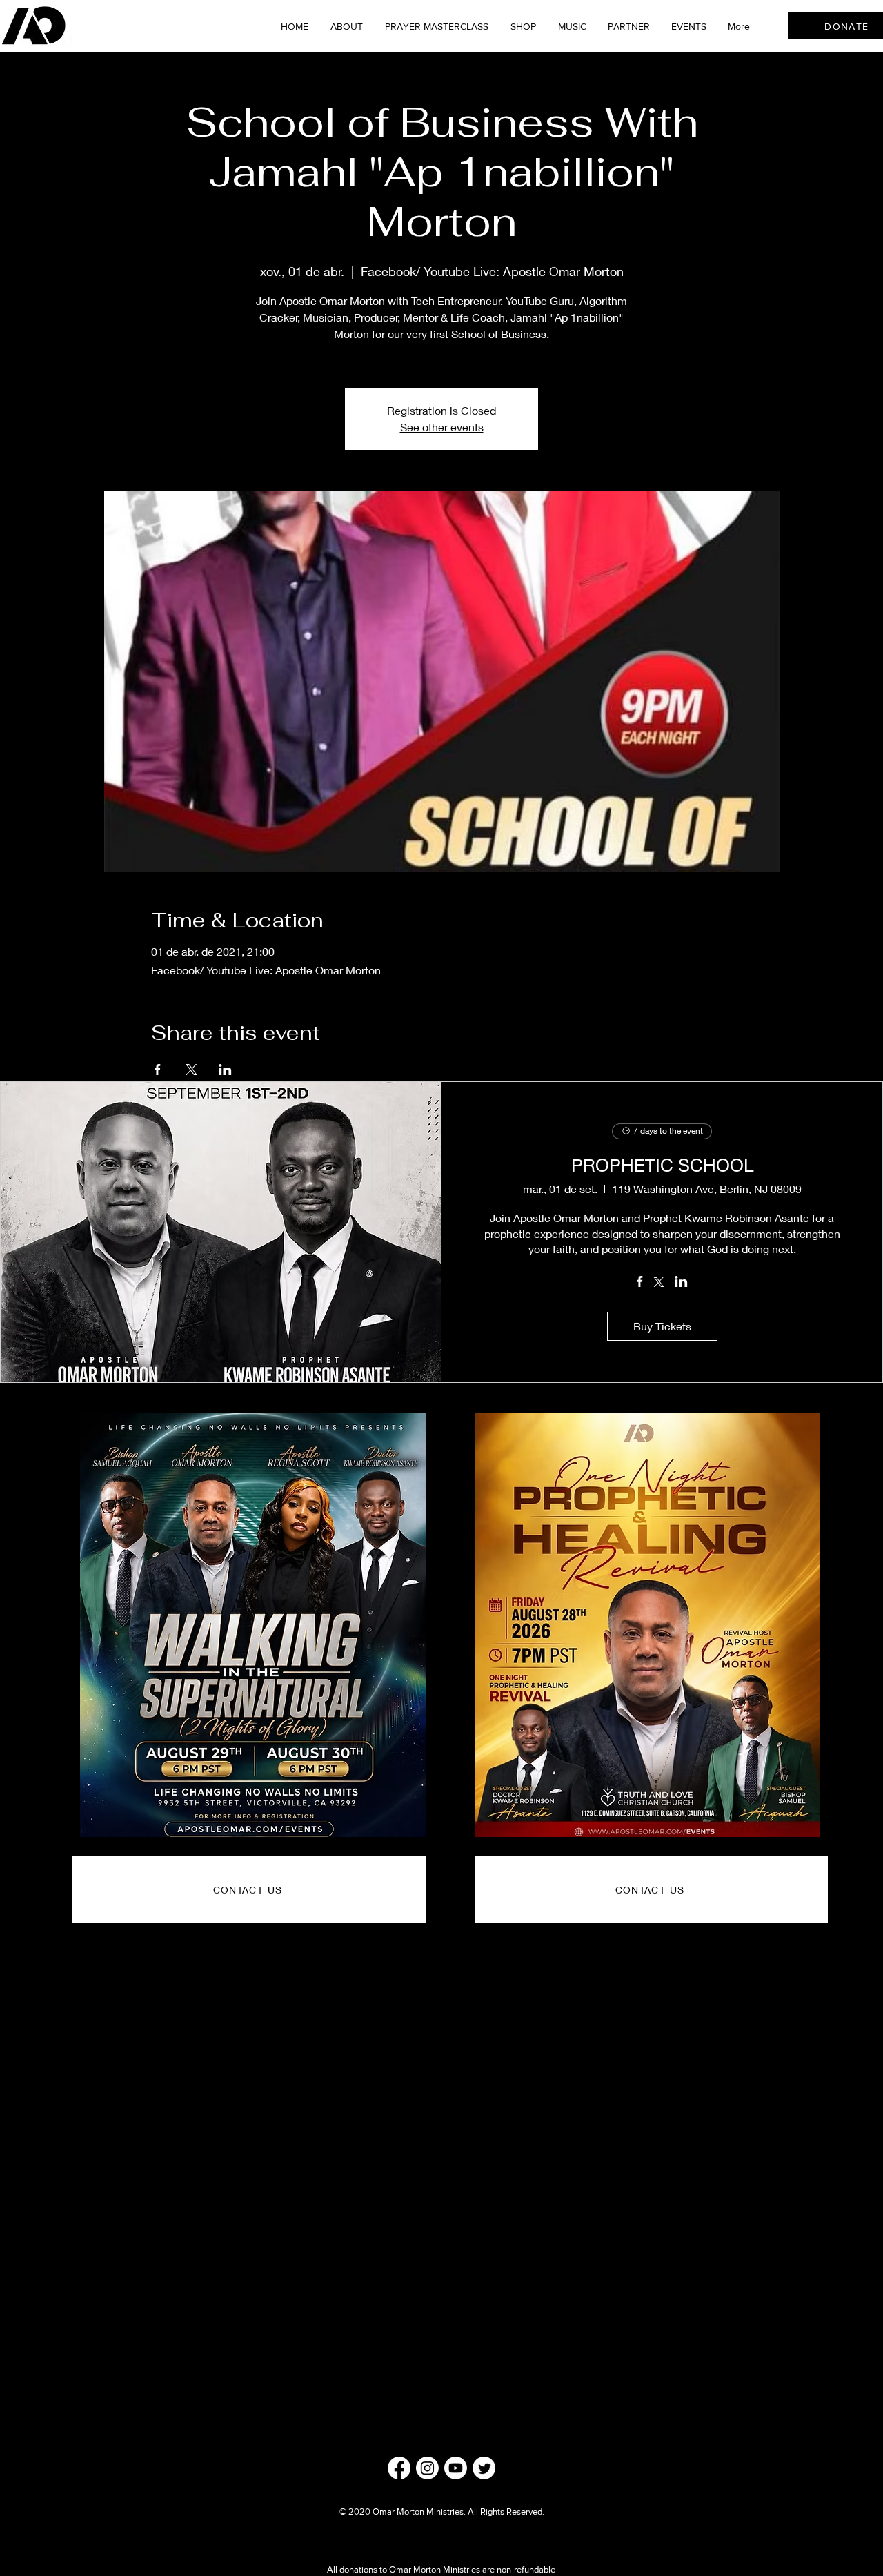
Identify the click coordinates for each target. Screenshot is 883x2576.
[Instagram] (427, 2468)
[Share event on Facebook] (158, 1070)
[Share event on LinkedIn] (225, 1070)
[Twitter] (484, 2468)
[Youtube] (456, 2468)
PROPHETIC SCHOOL (662, 1165)
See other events (442, 427)
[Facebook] (399, 2468)
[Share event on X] (191, 1070)
